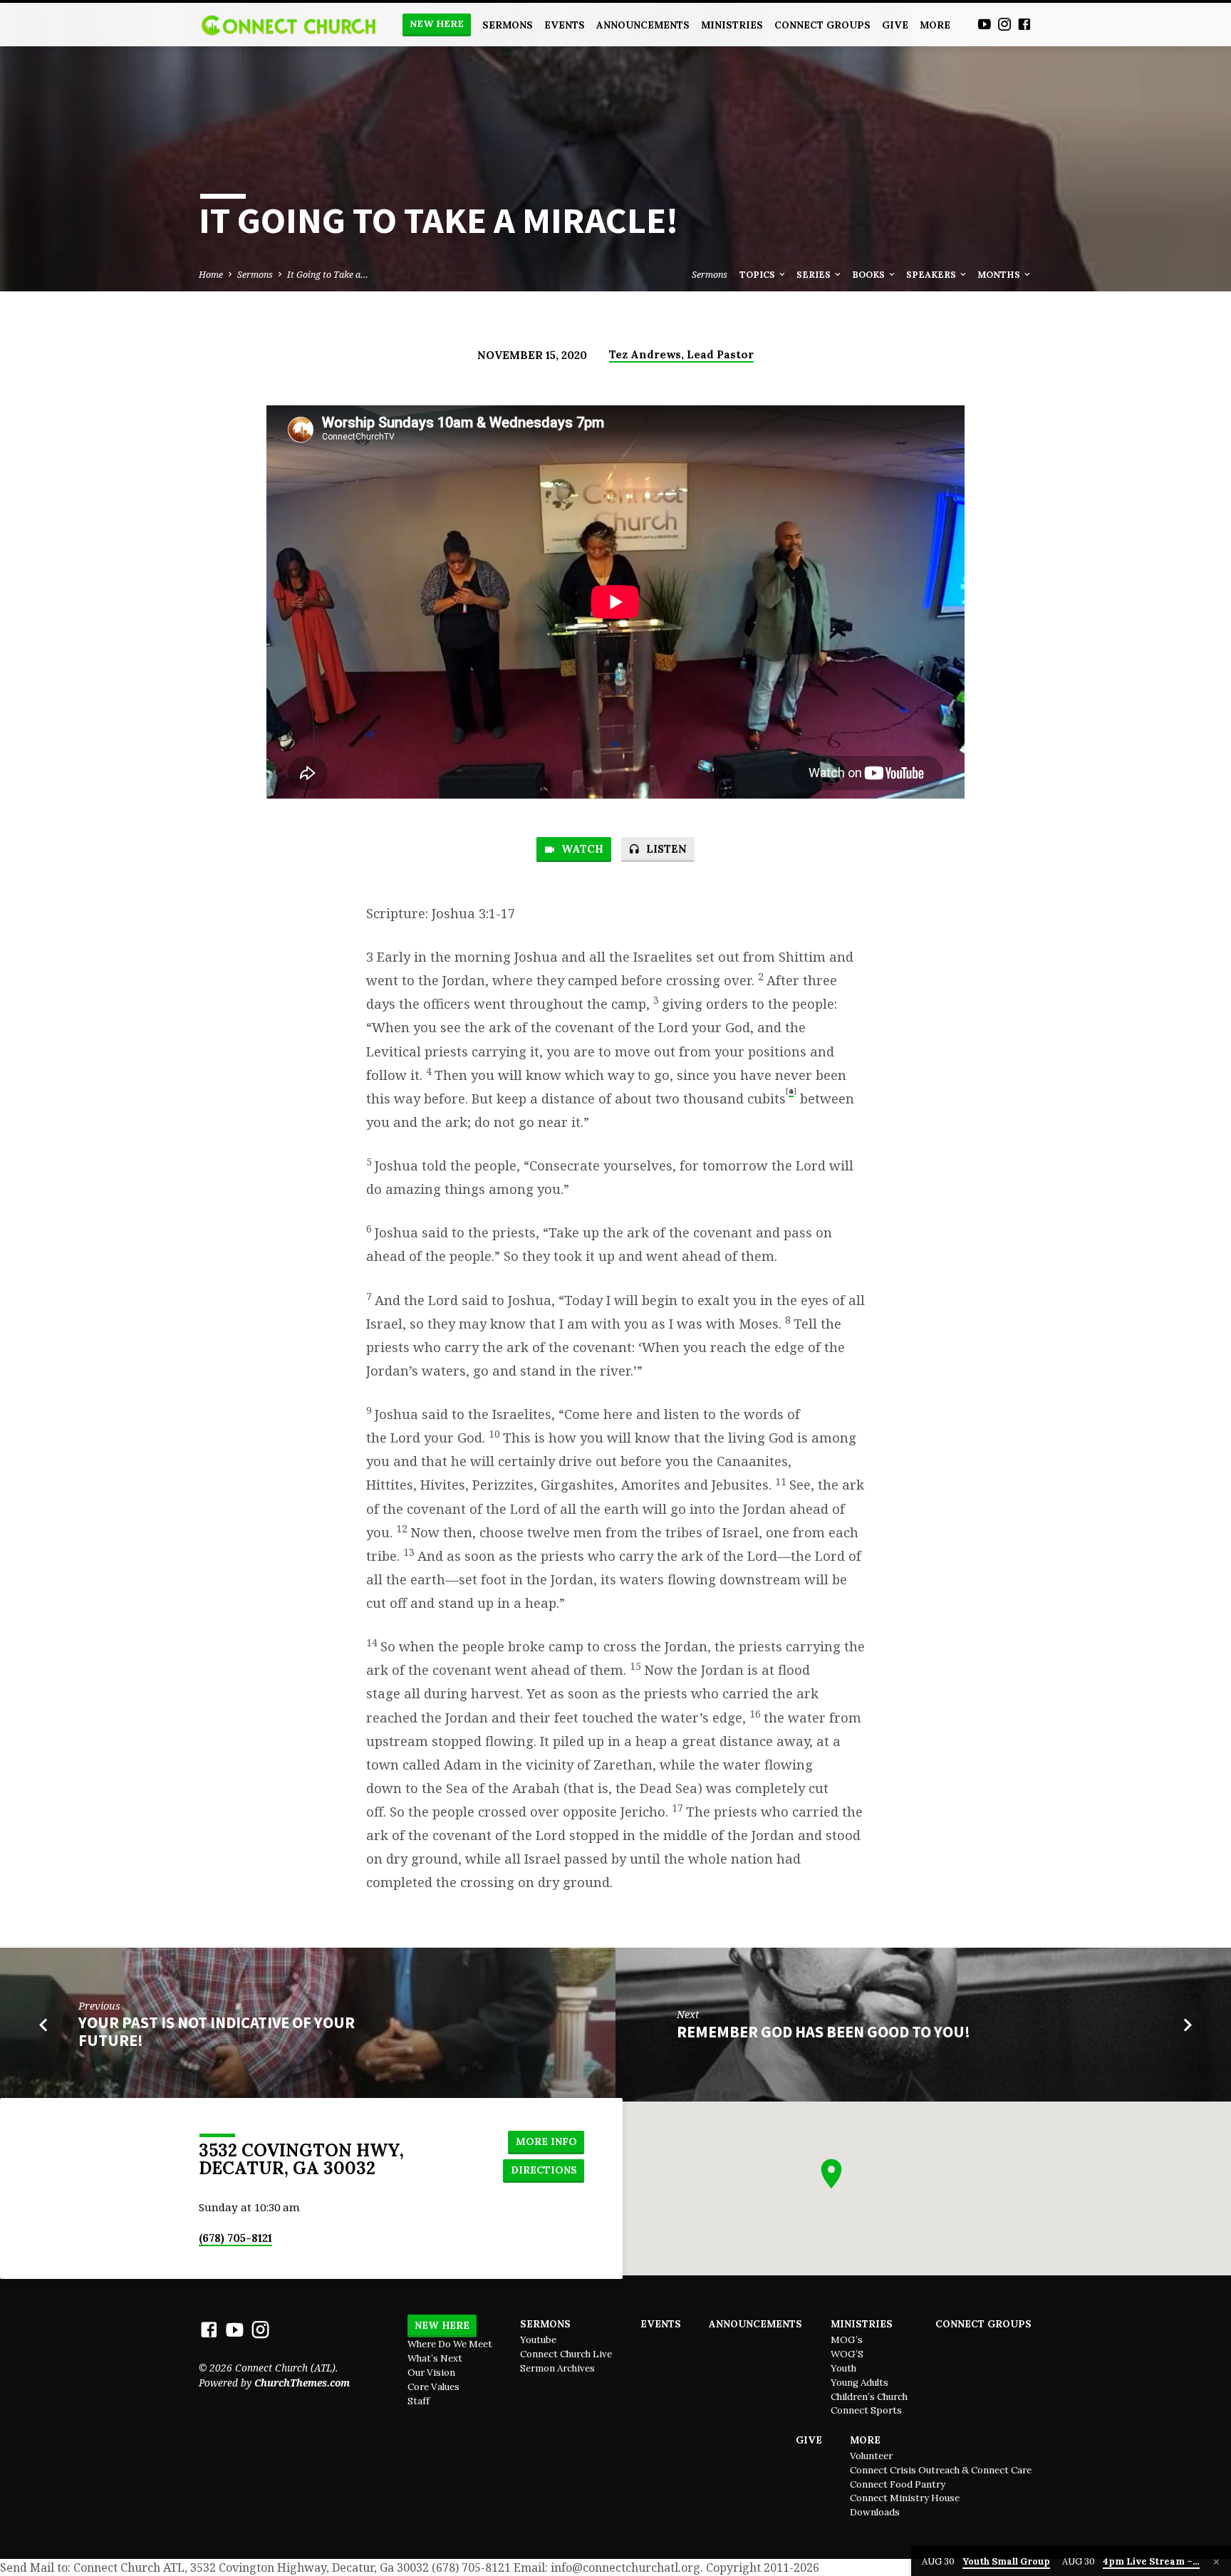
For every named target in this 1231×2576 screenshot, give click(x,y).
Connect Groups (822, 25)
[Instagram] (1004, 24)
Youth (843, 2368)
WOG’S (847, 2354)
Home (211, 275)
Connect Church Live (566, 2354)
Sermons (508, 25)
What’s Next (435, 2358)
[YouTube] (985, 24)
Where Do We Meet (450, 2344)
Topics (758, 274)
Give (895, 25)
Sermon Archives (557, 2368)
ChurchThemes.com (302, 2383)
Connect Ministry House (905, 2498)
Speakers (932, 274)
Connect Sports (866, 2410)
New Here (437, 24)
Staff (419, 2401)
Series (815, 274)
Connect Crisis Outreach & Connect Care (941, 2470)
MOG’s (847, 2340)
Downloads (875, 2512)
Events (565, 25)
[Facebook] (1024, 24)
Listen (665, 849)
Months (1000, 274)
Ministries (732, 25)
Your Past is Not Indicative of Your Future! (217, 2031)
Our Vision (431, 2373)
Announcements (643, 25)
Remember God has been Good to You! (824, 2032)
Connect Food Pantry (898, 2484)
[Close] (1216, 2562)
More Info (546, 2141)
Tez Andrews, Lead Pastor (681, 354)
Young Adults (859, 2383)
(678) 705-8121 (235, 2238)
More (935, 25)
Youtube (538, 2340)
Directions (544, 2170)
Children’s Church (869, 2397)
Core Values (433, 2387)
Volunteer (871, 2456)
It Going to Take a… (328, 275)
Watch (581, 849)
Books (869, 274)
